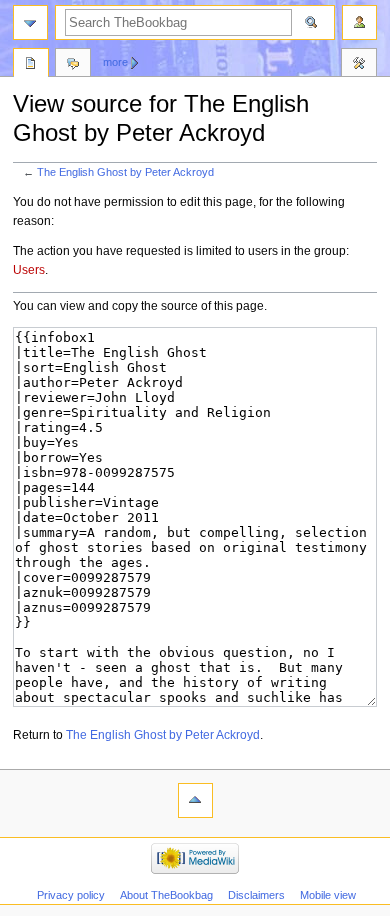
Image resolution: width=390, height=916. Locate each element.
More (115, 62)
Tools (359, 65)
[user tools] (359, 22)
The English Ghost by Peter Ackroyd (125, 172)
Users (29, 270)
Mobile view (328, 895)
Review (31, 65)
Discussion (73, 65)
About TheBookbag (166, 895)
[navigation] (30, 22)
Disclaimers (256, 895)
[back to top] (195, 800)
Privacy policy (71, 895)
